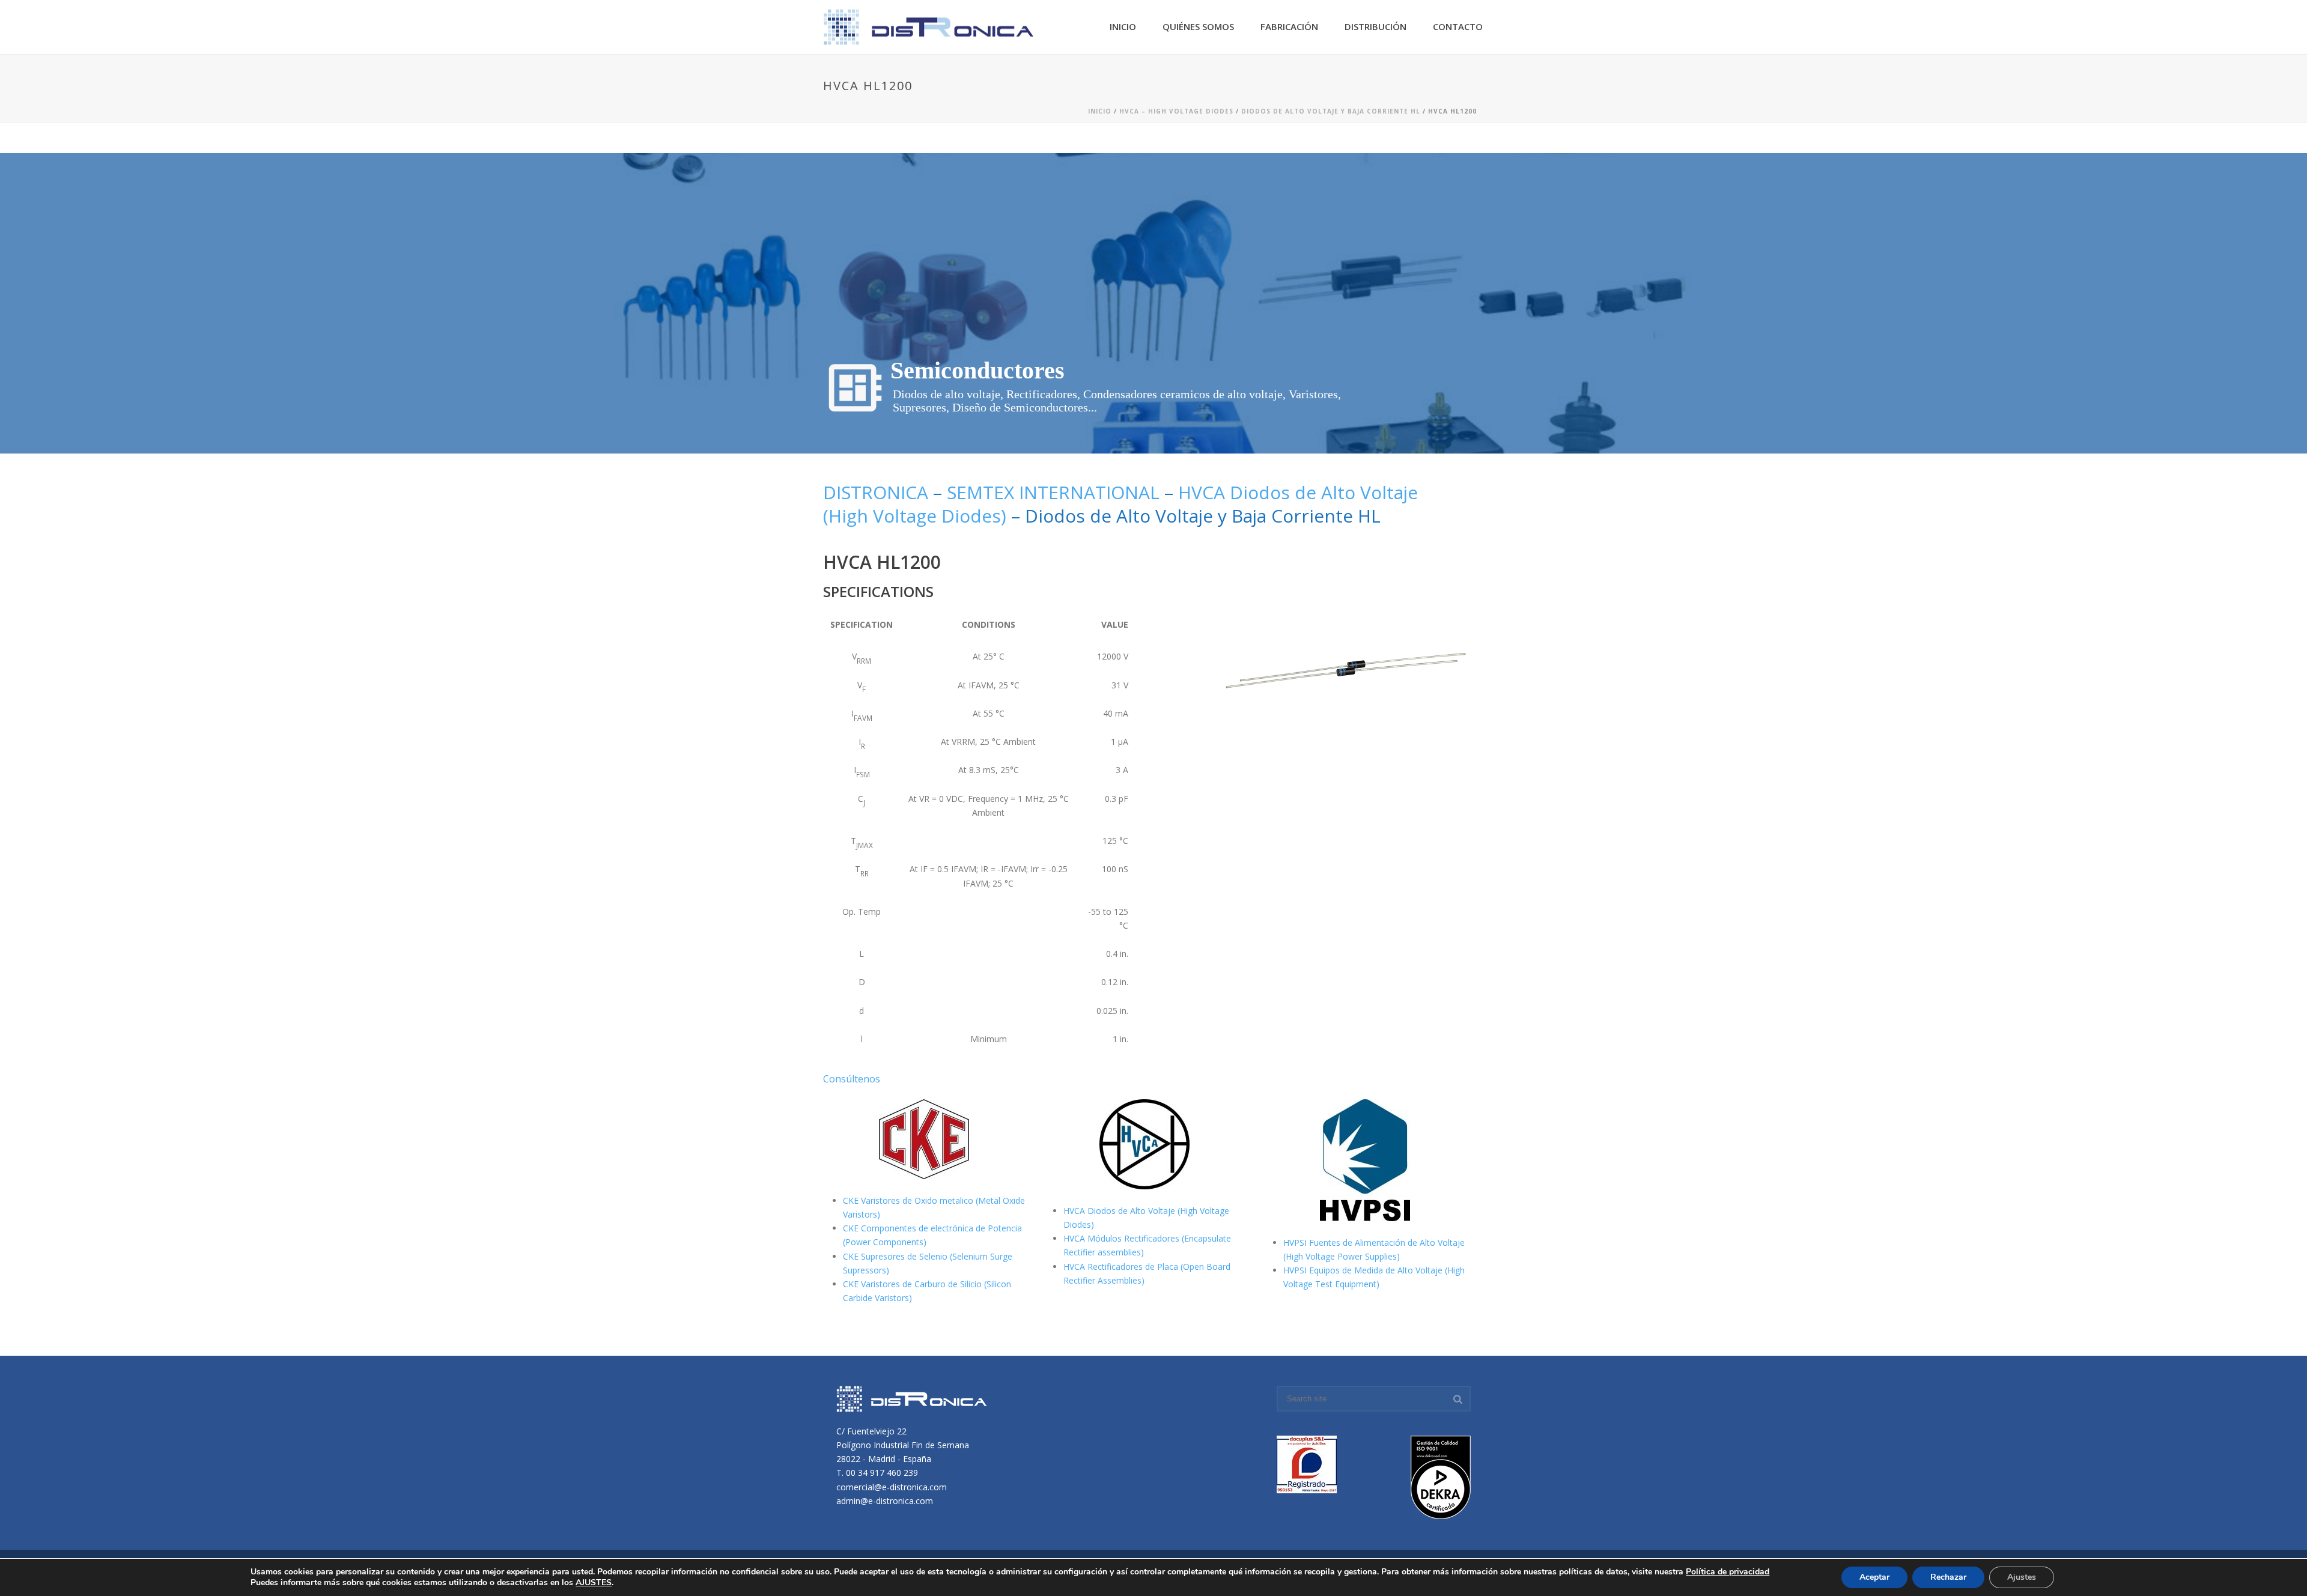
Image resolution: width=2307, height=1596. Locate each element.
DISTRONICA (876, 492)
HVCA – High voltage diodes (1176, 111)
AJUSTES (594, 1583)
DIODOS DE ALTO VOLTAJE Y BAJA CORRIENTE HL (1331, 111)
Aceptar (1874, 1577)
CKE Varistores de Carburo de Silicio (913, 1284)
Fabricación (1289, 26)
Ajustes (2022, 1577)
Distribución (1375, 26)
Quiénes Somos (1198, 26)
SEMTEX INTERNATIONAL (1053, 492)
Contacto (1458, 26)
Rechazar (1948, 1577)
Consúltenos (852, 1079)
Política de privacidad (1728, 1572)
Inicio (1123, 26)
